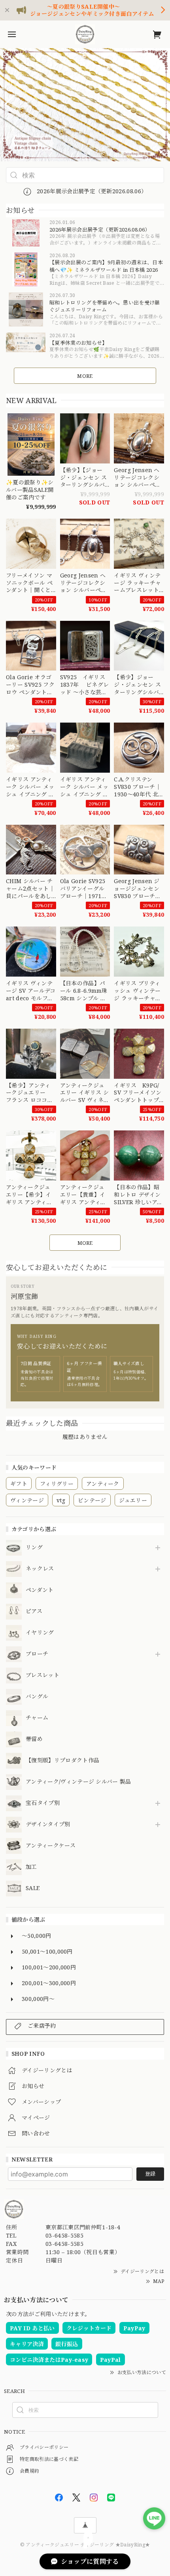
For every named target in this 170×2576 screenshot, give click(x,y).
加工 (31, 1867)
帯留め (34, 1739)
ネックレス (40, 1569)
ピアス (34, 1611)
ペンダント (40, 1590)
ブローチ (37, 1654)
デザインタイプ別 (48, 1824)
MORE (85, 376)
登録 (150, 2174)
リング (34, 1548)
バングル (37, 1697)
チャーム (37, 1718)
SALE (33, 1888)
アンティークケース (51, 1846)
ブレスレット (42, 1675)
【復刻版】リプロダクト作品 (62, 1761)
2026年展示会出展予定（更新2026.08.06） (91, 191)
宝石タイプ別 (45, 1803)
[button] (9, 105)
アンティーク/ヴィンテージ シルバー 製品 (78, 1782)
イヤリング (40, 1633)
